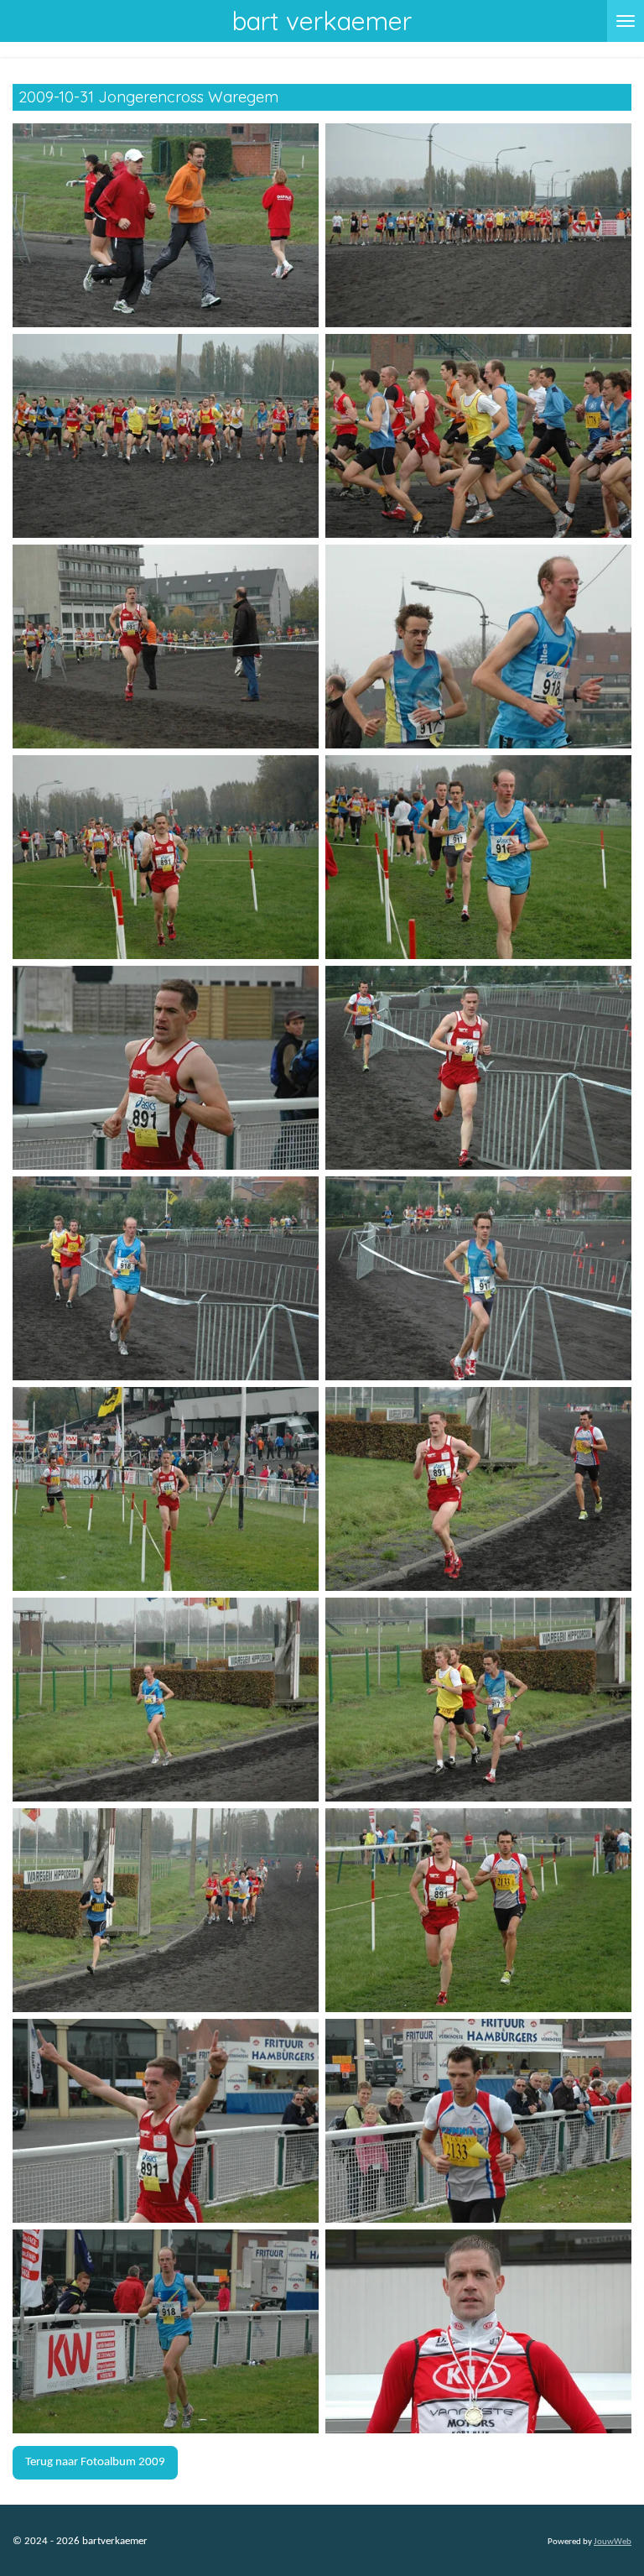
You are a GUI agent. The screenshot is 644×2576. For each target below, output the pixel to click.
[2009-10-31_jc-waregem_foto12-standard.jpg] (478, 1279)
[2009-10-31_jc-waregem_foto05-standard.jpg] (166, 647)
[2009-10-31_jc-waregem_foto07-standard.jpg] (166, 858)
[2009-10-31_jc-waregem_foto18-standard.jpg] (478, 1911)
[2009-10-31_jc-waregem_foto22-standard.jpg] (478, 2332)
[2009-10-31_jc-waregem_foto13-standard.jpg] (166, 1489)
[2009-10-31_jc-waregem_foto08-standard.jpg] (478, 858)
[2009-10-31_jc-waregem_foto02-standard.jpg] (478, 226)
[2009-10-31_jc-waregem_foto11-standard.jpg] (166, 1279)
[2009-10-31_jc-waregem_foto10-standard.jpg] (478, 1068)
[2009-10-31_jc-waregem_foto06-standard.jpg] (478, 647)
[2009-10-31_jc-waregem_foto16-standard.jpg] (478, 1700)
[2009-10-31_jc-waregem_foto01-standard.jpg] (166, 226)
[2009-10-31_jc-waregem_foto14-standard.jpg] (478, 1489)
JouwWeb (613, 2542)
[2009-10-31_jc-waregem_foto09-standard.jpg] (166, 1068)
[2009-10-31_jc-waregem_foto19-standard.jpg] (166, 2121)
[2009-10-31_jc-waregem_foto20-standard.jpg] (478, 2121)
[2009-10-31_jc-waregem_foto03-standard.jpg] (166, 436)
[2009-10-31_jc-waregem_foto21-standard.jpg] (166, 2332)
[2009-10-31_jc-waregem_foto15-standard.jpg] (166, 1700)
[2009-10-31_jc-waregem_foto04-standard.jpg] (478, 436)
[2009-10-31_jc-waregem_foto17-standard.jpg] (166, 1911)
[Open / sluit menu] (626, 21)
